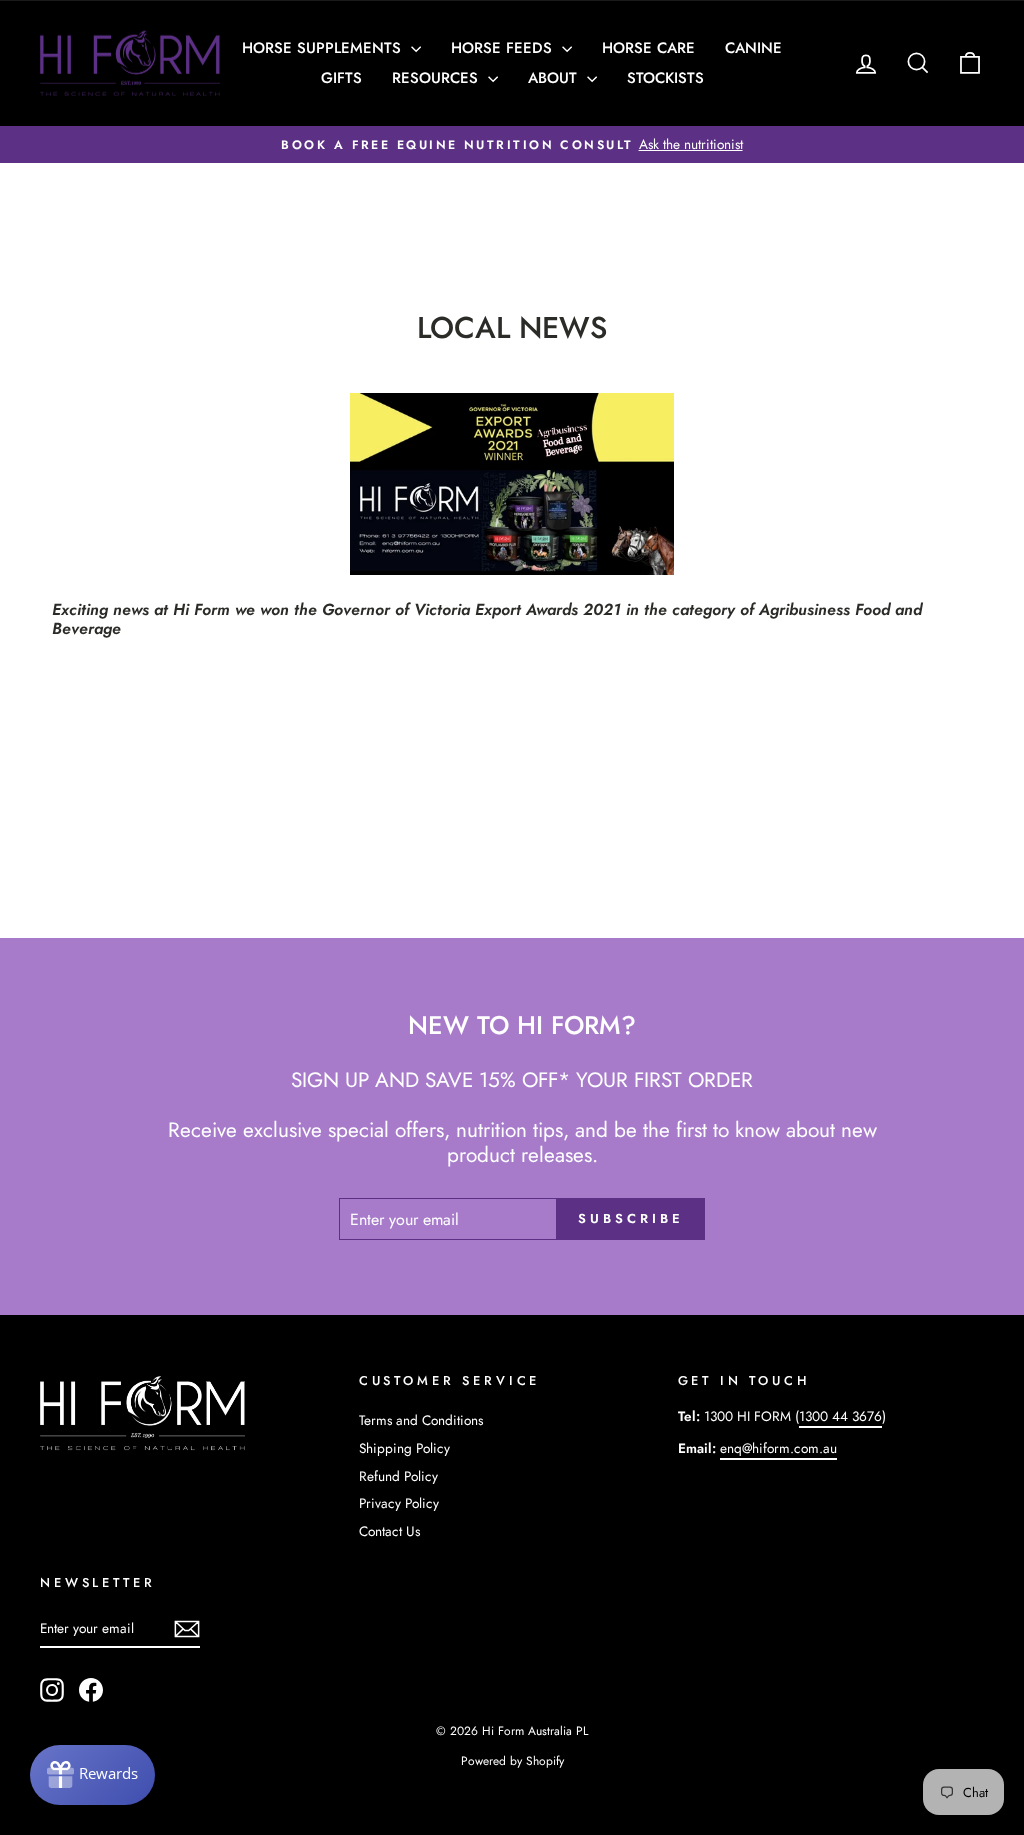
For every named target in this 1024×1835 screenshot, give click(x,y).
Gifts (341, 78)
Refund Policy (398, 1476)
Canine (753, 48)
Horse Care (648, 48)
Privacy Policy (399, 1503)
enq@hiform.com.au (778, 1448)
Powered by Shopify (512, 1761)
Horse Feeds (504, 48)
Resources (437, 78)
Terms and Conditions (421, 1420)
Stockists (665, 78)
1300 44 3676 (840, 1416)
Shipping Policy (404, 1448)
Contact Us (389, 1531)
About (555, 78)
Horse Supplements (324, 48)
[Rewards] (92, 1775)
